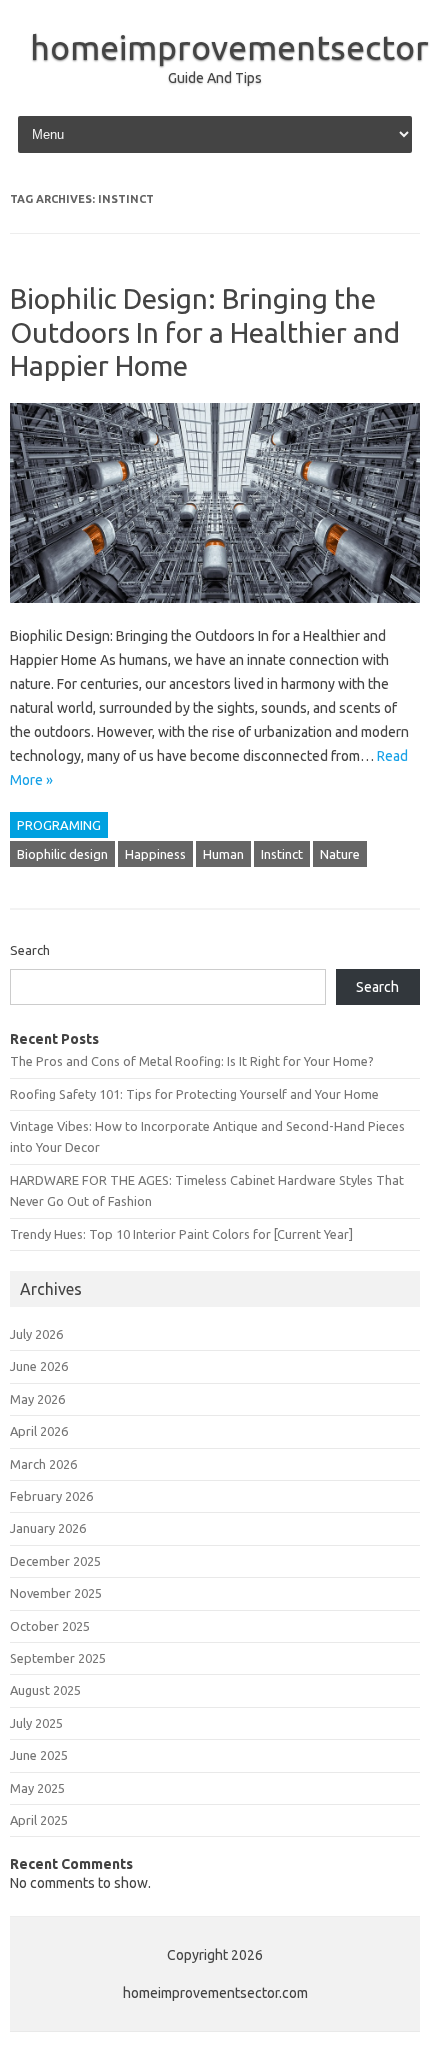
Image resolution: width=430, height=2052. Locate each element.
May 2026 (37, 1399)
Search (30, 950)
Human (223, 854)
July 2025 (36, 1723)
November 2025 (56, 1593)
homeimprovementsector (229, 47)
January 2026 (48, 1528)
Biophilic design (62, 854)
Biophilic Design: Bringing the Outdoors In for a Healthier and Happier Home (205, 332)
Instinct (282, 854)
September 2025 (58, 1658)
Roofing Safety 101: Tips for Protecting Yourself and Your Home (194, 1094)
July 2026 (36, 1334)
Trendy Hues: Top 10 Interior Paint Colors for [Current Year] (181, 1234)
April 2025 (39, 1820)
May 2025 (37, 1788)
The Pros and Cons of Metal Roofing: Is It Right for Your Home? (192, 1061)
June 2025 (39, 1755)
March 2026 (43, 1464)
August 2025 (45, 1690)
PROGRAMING (59, 825)
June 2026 (39, 1366)
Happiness (155, 854)
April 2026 (39, 1431)
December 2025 (55, 1561)
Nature (340, 854)
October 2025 (50, 1626)
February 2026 (51, 1496)
